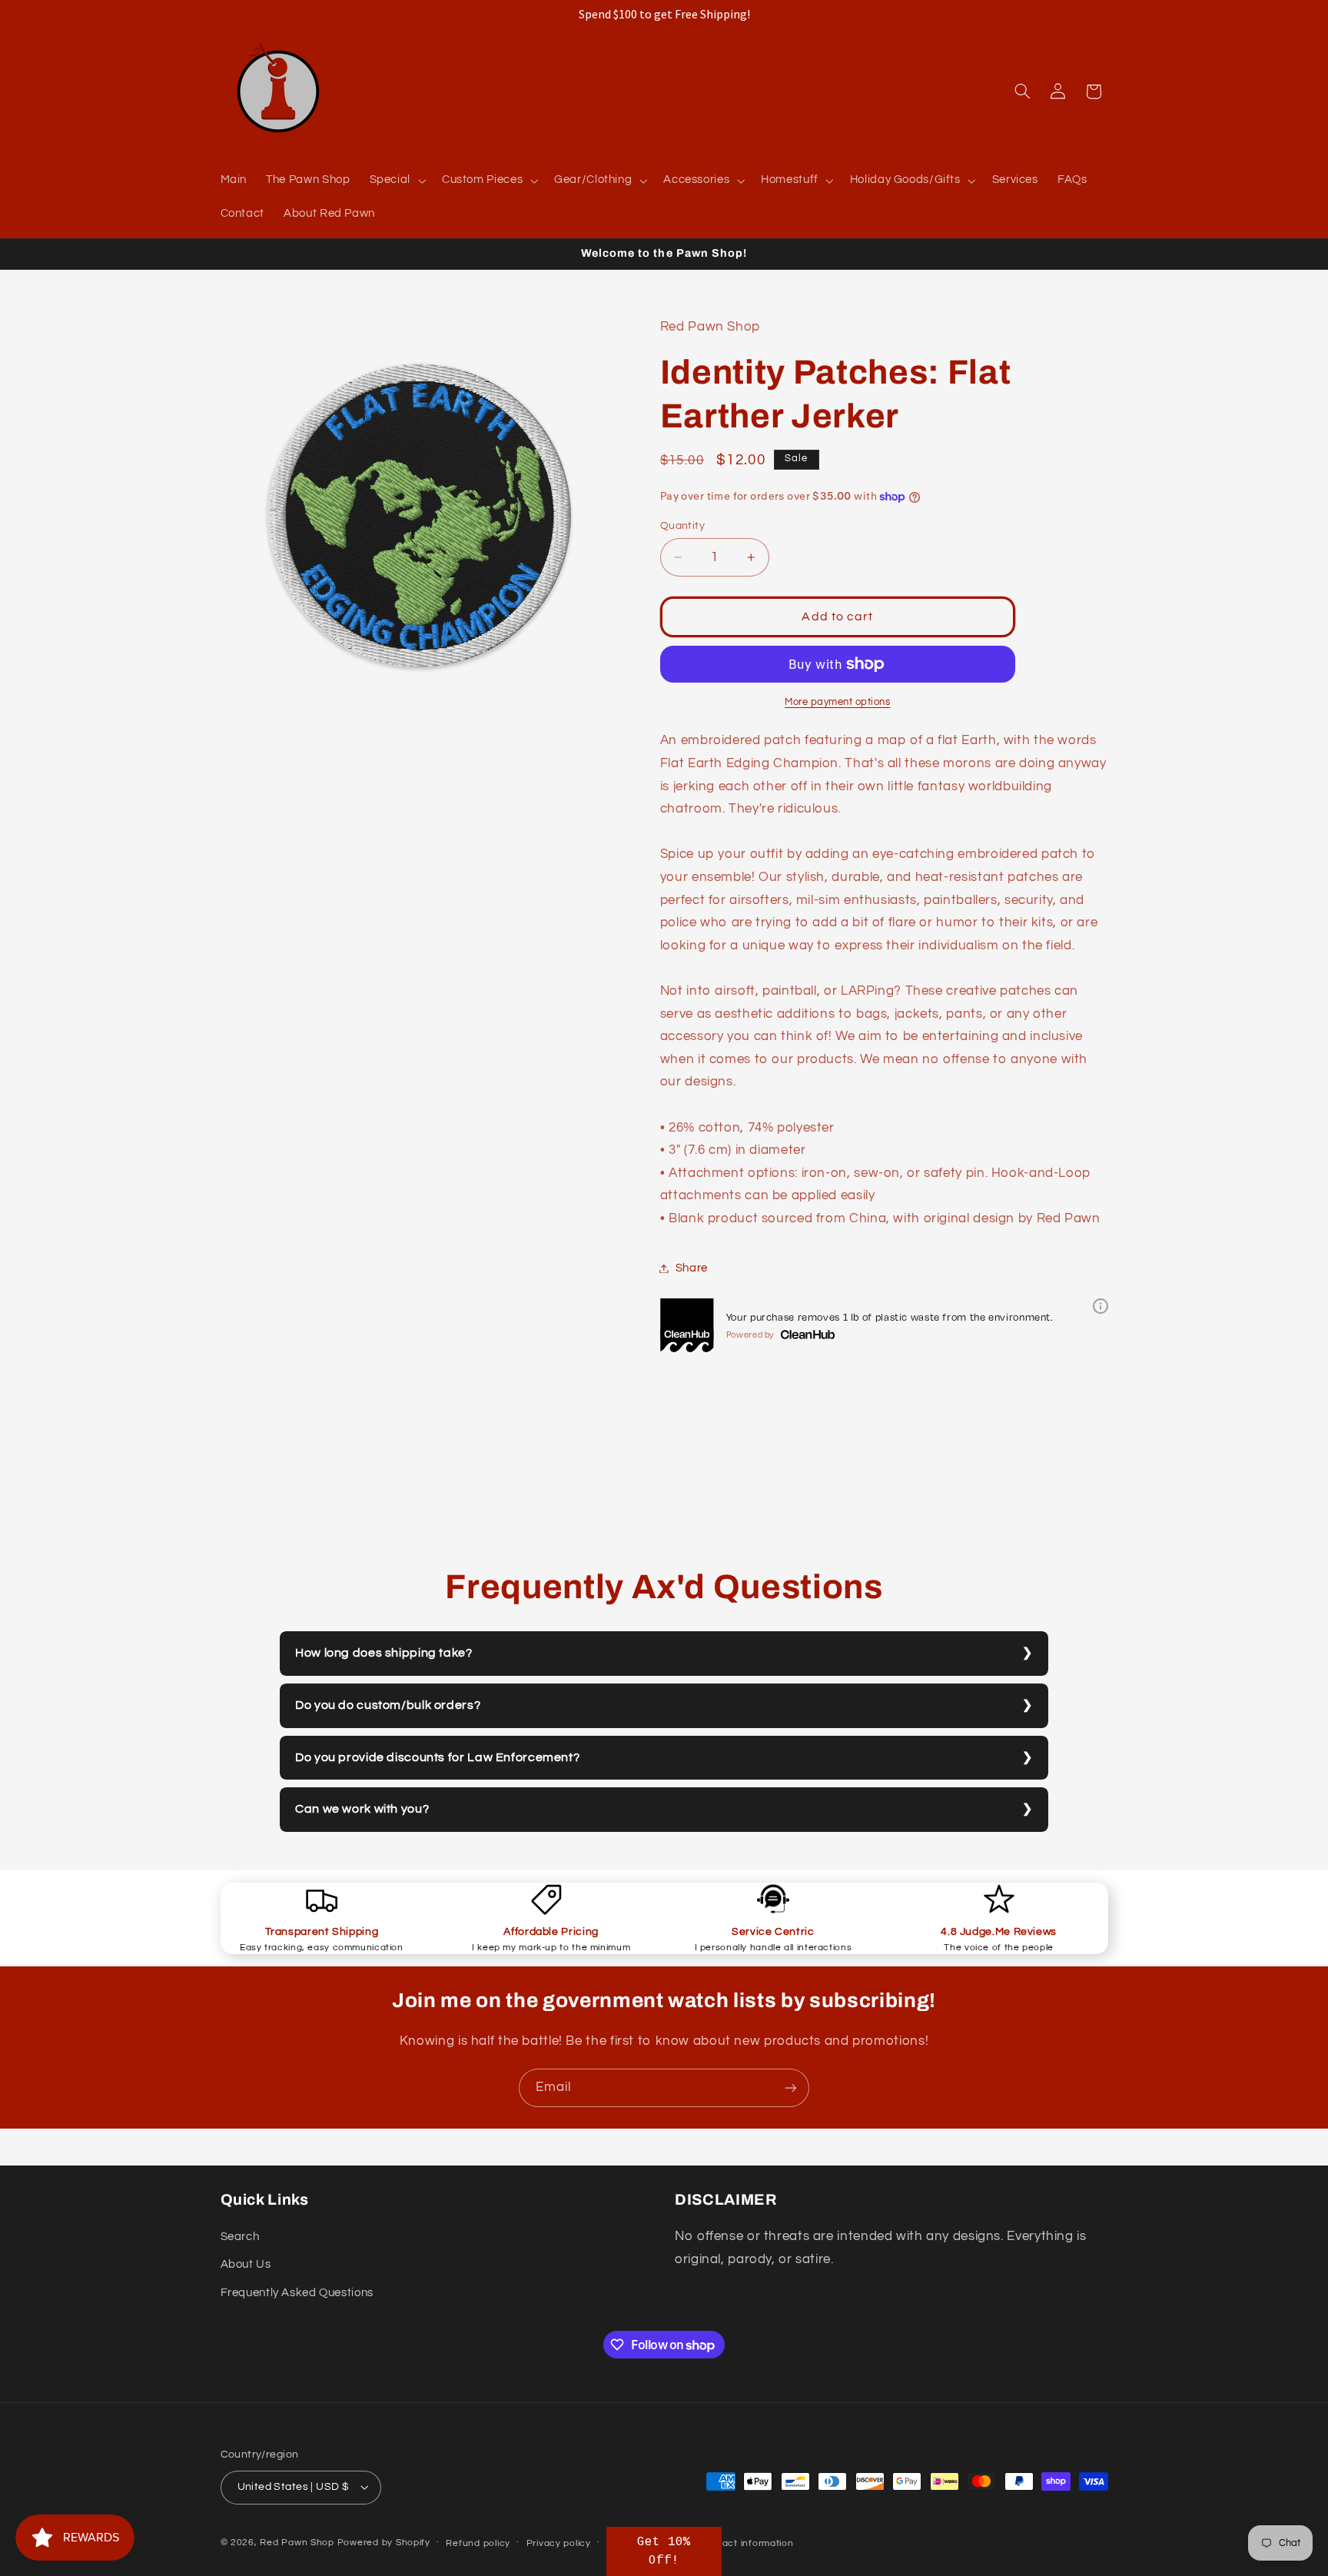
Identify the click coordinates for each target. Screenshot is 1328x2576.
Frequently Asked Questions (297, 2293)
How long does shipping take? (384, 1653)
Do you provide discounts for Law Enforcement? (437, 1757)
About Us (246, 2264)
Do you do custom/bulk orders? (388, 1705)
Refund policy (478, 2543)
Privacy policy (559, 2543)
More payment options (838, 702)
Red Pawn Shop (297, 2543)
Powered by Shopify (384, 2543)
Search (240, 2237)
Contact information (747, 2543)
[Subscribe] (791, 2087)
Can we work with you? (362, 1809)
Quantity (682, 526)
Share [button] (692, 1268)
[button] (396, 181)
